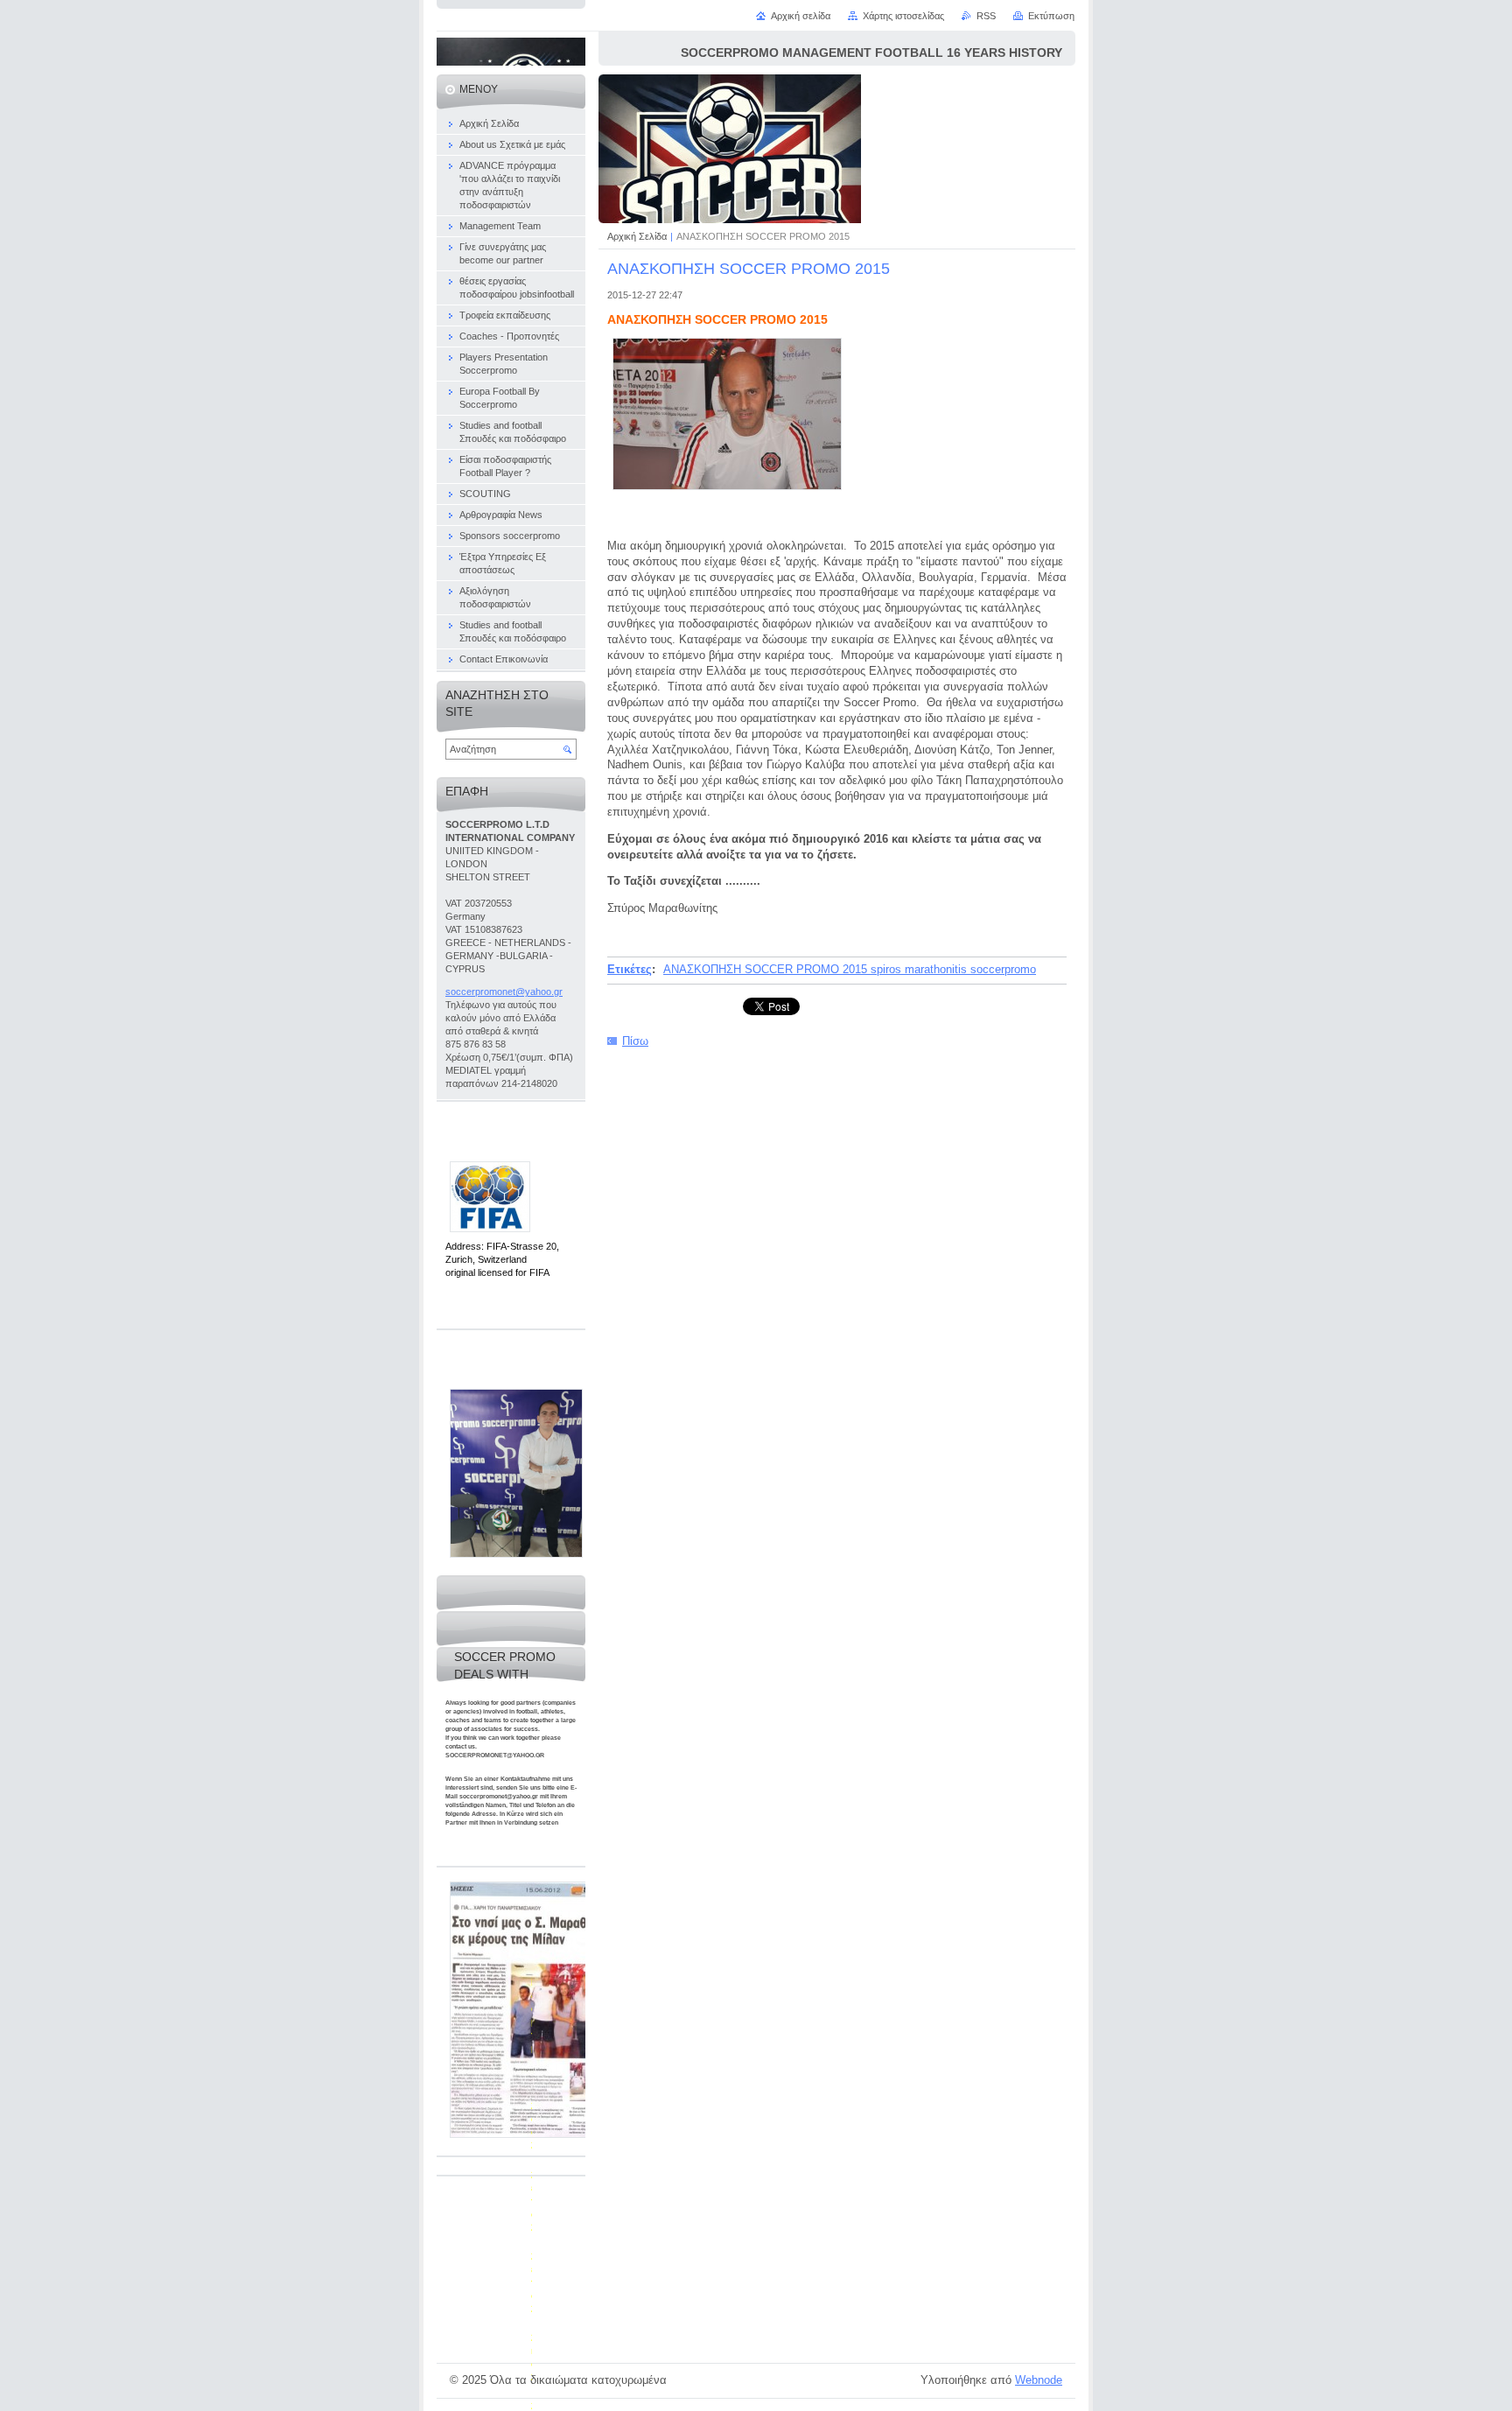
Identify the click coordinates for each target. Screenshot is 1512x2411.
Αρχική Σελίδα (637, 236)
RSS (986, 16)
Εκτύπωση (1051, 16)
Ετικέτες (630, 969)
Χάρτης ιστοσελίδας (903, 16)
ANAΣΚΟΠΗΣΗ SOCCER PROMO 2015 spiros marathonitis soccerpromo (850, 969)
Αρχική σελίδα (801, 16)
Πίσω (635, 1041)
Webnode (1039, 2380)
